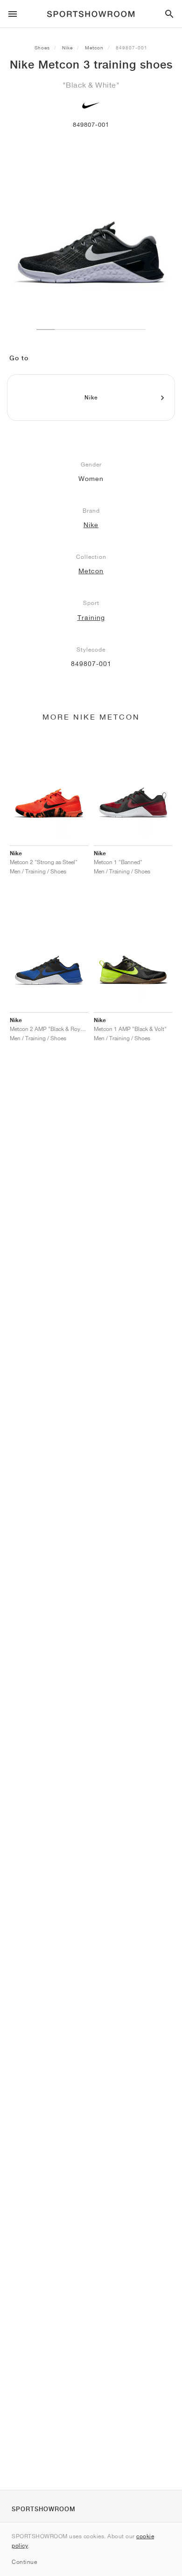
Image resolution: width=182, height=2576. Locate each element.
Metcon (94, 48)
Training (91, 618)
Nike (67, 48)
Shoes (42, 48)
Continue (24, 2562)
